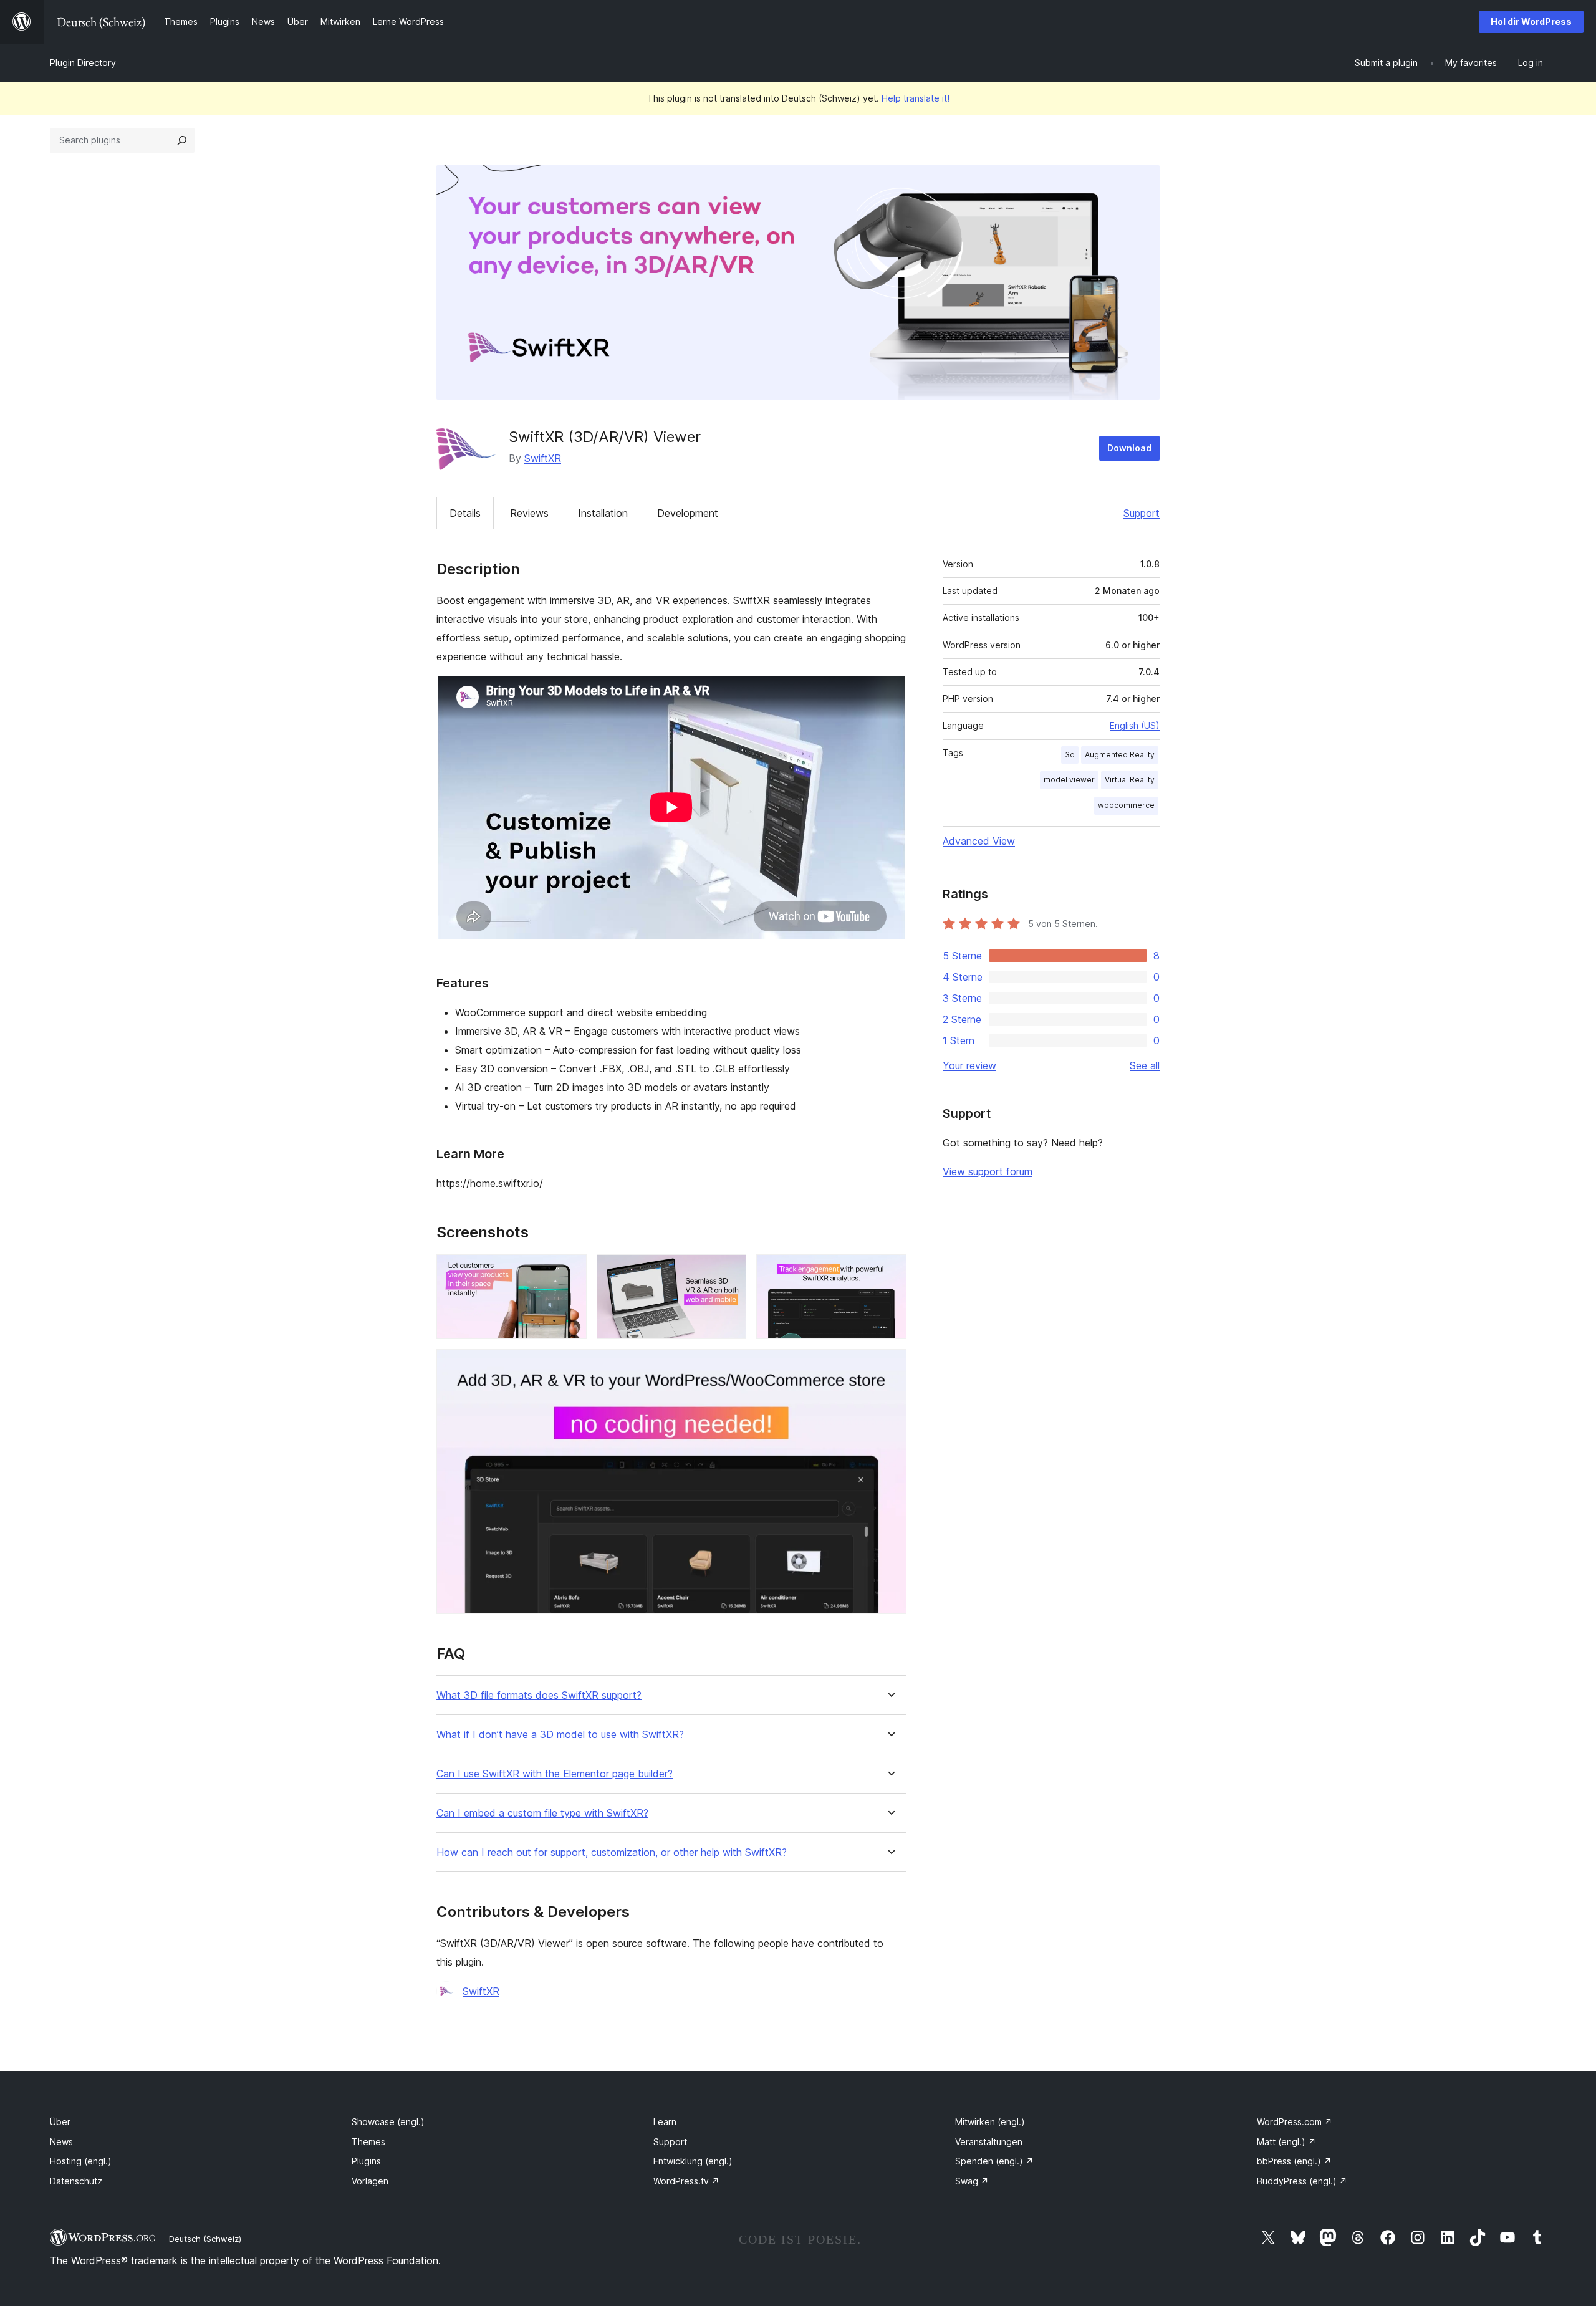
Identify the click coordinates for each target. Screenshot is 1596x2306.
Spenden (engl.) (994, 2161)
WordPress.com (1295, 2122)
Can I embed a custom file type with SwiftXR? (542, 1813)
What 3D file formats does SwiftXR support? (539, 1695)
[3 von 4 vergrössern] (890, 1271)
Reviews (529, 513)
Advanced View (979, 841)
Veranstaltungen (989, 2142)
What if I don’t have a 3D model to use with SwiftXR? (560, 1735)
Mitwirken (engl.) (990, 2122)
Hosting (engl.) (81, 2161)
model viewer (1069, 780)
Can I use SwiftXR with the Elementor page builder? (555, 1774)
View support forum (988, 1171)
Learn (665, 2122)
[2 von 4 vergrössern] (729, 1271)
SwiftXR (543, 458)
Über (60, 2122)
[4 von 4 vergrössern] (890, 1366)
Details (465, 513)
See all (1145, 1065)
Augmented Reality (1120, 755)
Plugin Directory (83, 63)
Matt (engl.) (1286, 2142)
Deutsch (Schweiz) (205, 2239)
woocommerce (1126, 805)
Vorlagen (370, 2181)
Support (1142, 513)
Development (688, 513)
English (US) (1135, 725)
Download (1129, 448)
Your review (969, 1065)
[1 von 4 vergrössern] (570, 1271)
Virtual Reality (1130, 780)
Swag (972, 2181)
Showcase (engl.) (388, 2122)
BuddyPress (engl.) (1302, 2181)
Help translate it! (916, 98)
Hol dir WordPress (1531, 22)
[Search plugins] (182, 140)
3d (1070, 755)
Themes (368, 2142)
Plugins (366, 2161)
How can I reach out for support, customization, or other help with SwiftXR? (612, 1852)
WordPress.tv (686, 2181)
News (61, 2142)
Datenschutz (76, 2181)
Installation (603, 513)
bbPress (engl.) (1294, 2161)
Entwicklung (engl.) (693, 2161)
